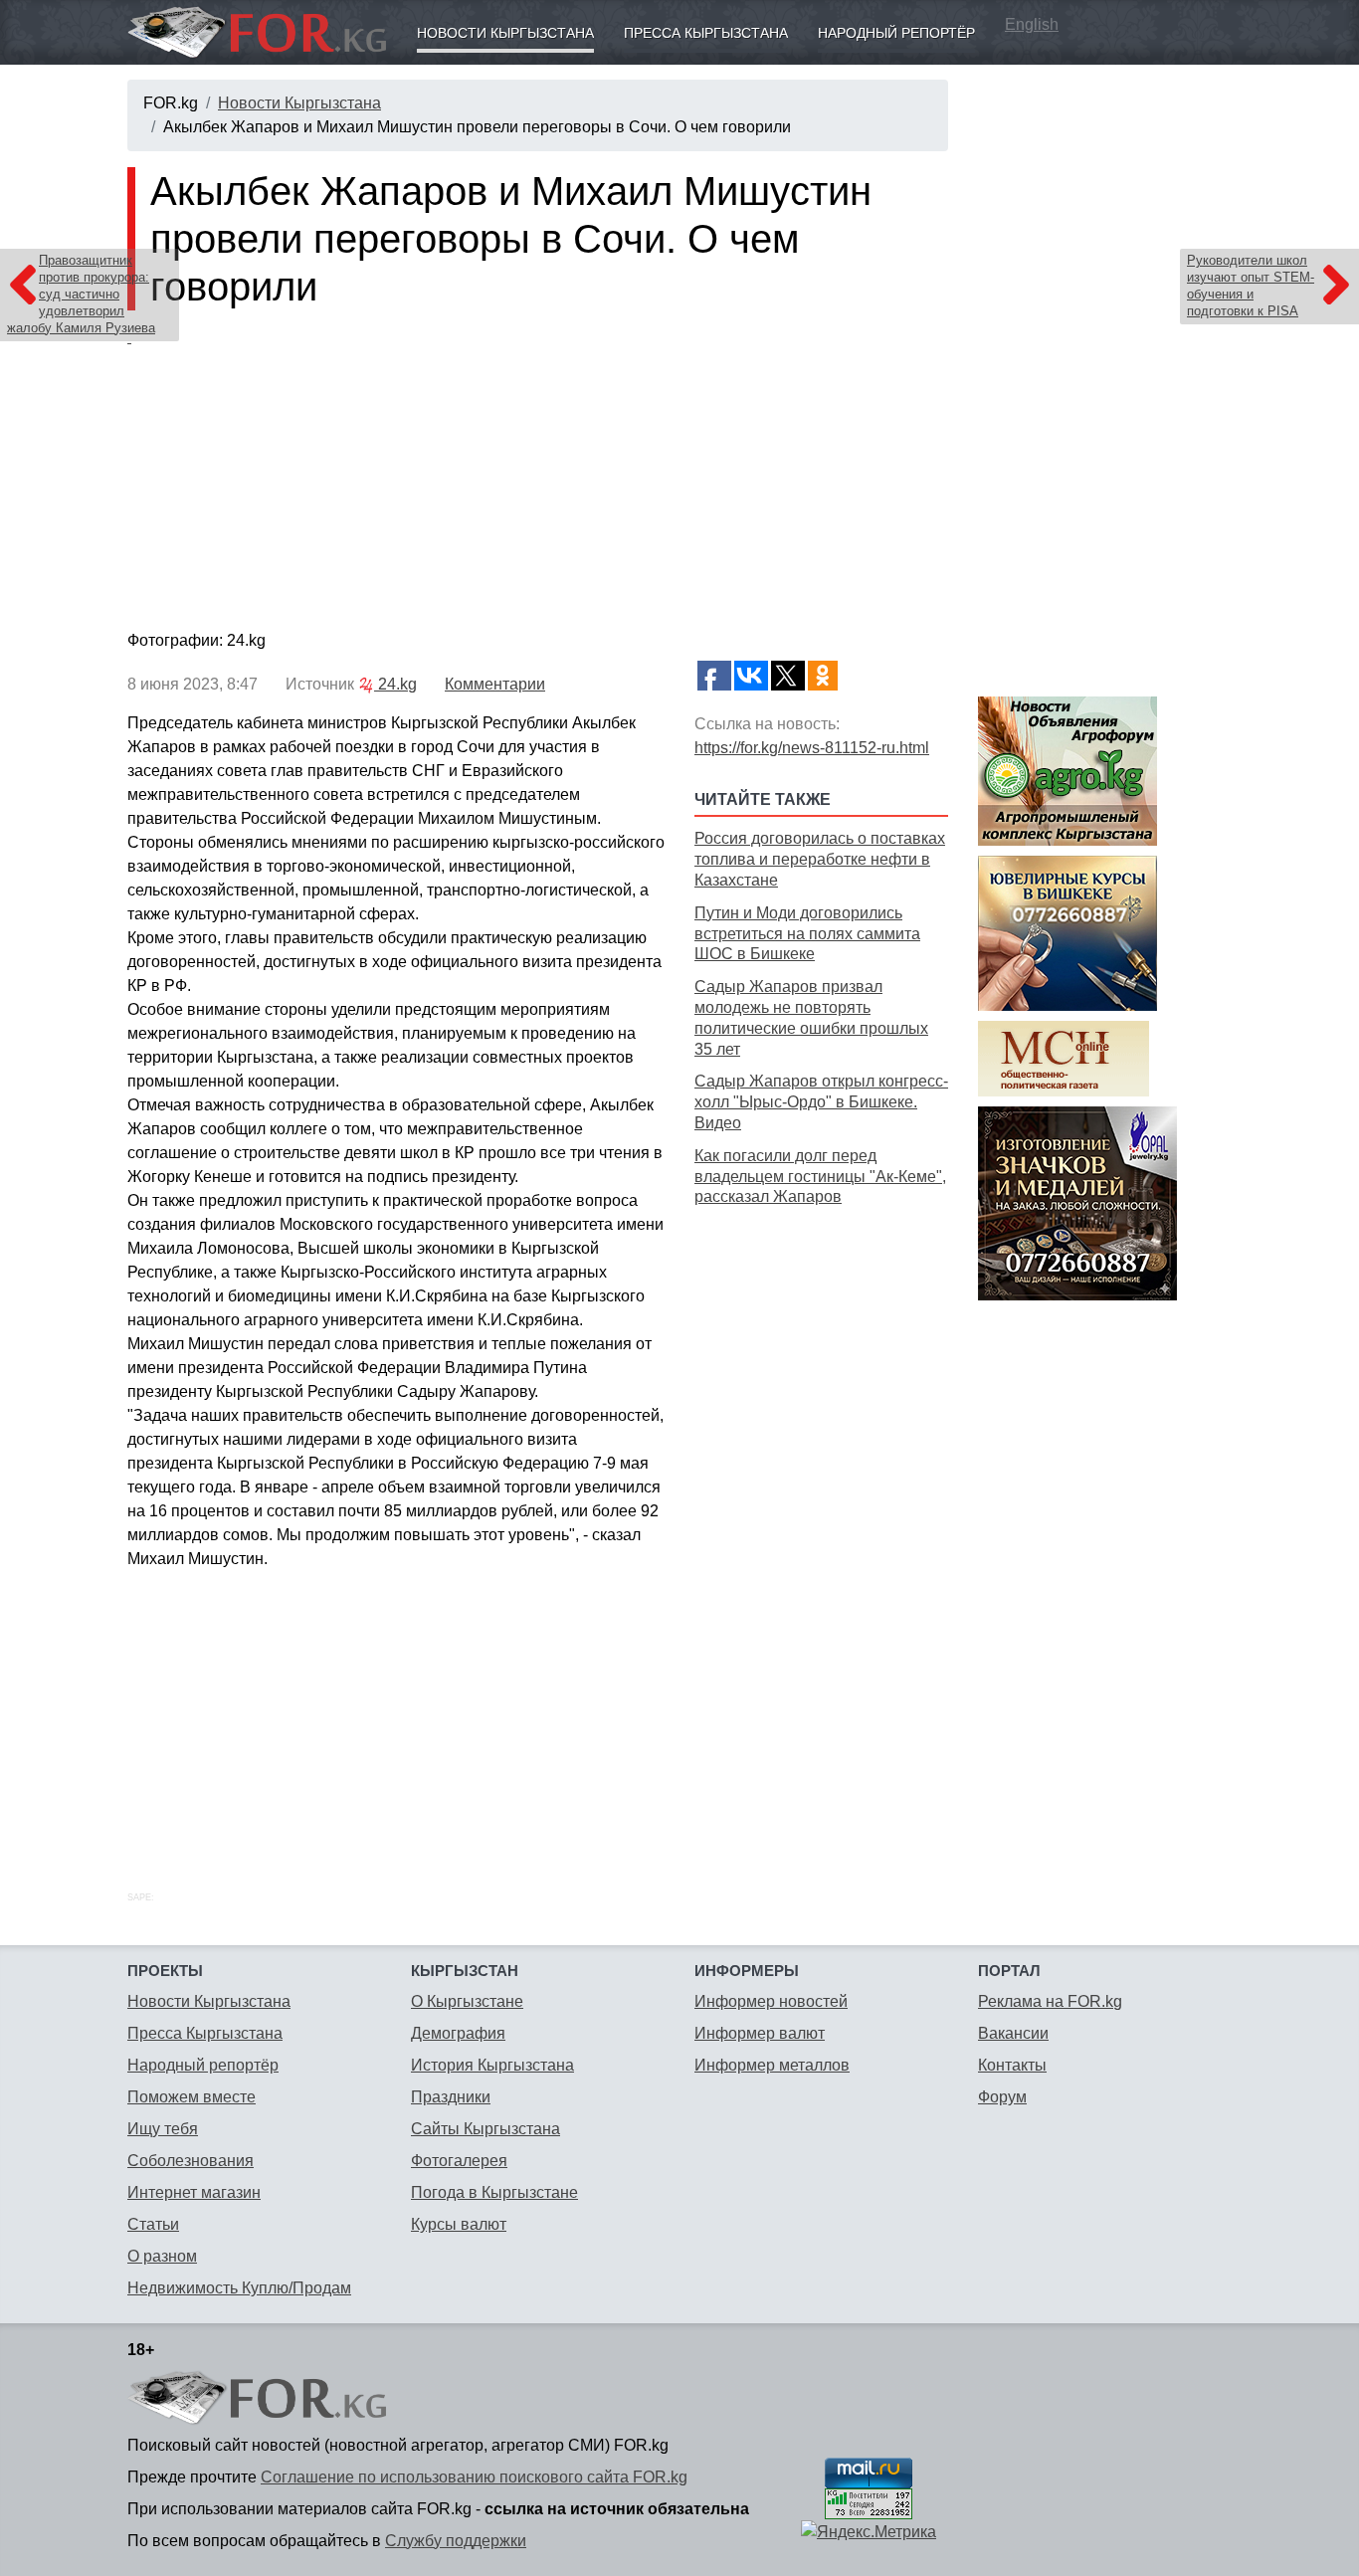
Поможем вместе (192, 2097)
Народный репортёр (896, 33)
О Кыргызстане (467, 2001)
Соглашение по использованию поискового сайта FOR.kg (474, 2477)
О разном (162, 2256)
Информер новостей (771, 2001)
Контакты (1012, 2065)
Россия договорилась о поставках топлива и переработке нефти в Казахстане (820, 859)
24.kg (395, 684)
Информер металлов (772, 2065)
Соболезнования (191, 2161)
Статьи (153, 2224)
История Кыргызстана (492, 2065)
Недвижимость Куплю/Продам (239, 2288)
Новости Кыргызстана (505, 33)
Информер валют (760, 2033)
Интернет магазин (194, 2192)
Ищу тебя (163, 2129)
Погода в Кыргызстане (494, 2192)
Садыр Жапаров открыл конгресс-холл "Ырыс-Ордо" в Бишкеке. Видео (821, 1102)
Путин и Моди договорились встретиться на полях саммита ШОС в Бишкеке (807, 934)
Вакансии (1013, 2033)
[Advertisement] (821, 1526)
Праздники (451, 2097)
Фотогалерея (459, 2161)
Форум (1002, 2097)
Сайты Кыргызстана (485, 2129)
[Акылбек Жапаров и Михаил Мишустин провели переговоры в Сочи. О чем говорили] (538, 475)
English (1032, 24)
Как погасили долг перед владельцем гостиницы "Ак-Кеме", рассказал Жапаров (820, 1177)
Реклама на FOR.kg (1050, 2001)
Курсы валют (459, 2224)
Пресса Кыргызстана (706, 33)
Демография (458, 2033)
